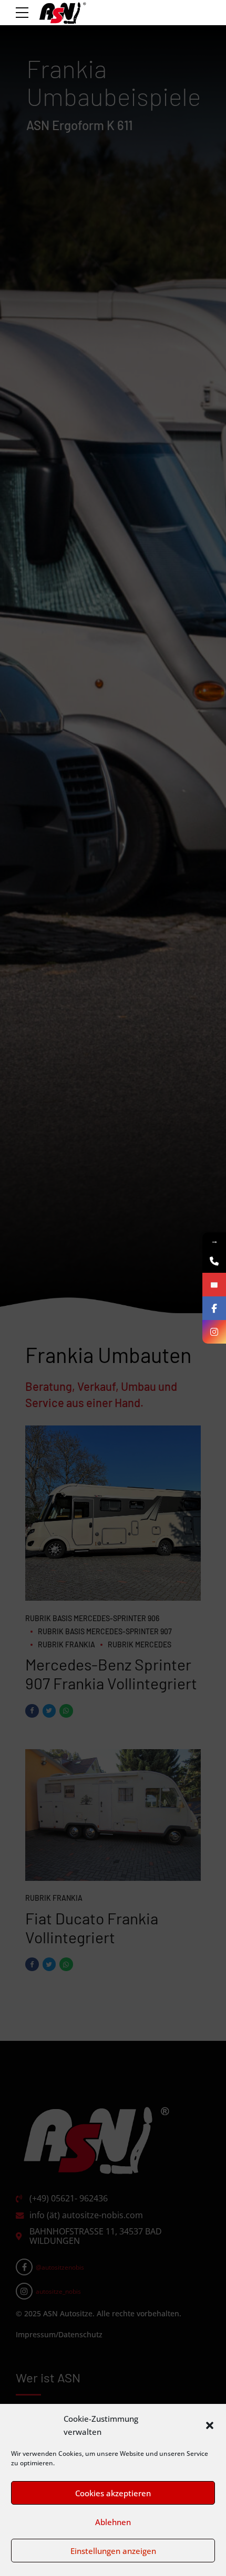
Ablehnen (113, 2522)
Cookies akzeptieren (113, 2493)
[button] (210, 2425)
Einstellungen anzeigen (113, 2551)
